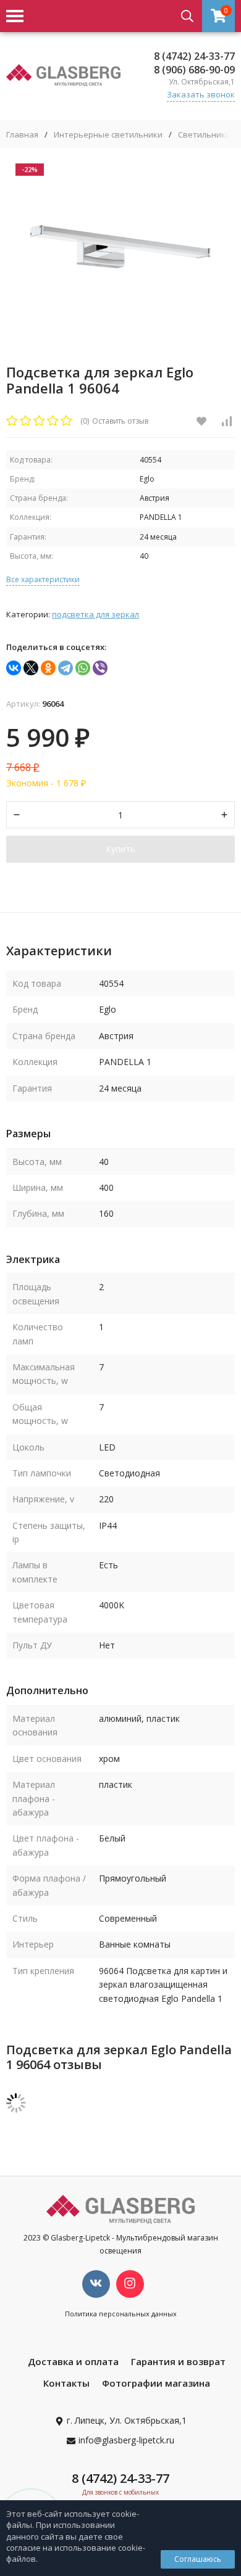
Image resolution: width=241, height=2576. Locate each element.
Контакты (66, 2383)
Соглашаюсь (198, 2559)
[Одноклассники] (48, 668)
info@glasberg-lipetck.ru (126, 2440)
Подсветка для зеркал (95, 614)
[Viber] (100, 668)
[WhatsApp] (83, 668)
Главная (22, 135)
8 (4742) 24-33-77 (194, 56)
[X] (31, 668)
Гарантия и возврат (178, 2361)
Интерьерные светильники (108, 135)
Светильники (204, 135)
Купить (120, 849)
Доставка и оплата (73, 2361)
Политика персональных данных (121, 2314)
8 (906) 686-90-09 (194, 70)
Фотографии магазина (156, 2383)
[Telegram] (66, 668)
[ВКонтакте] (14, 668)
